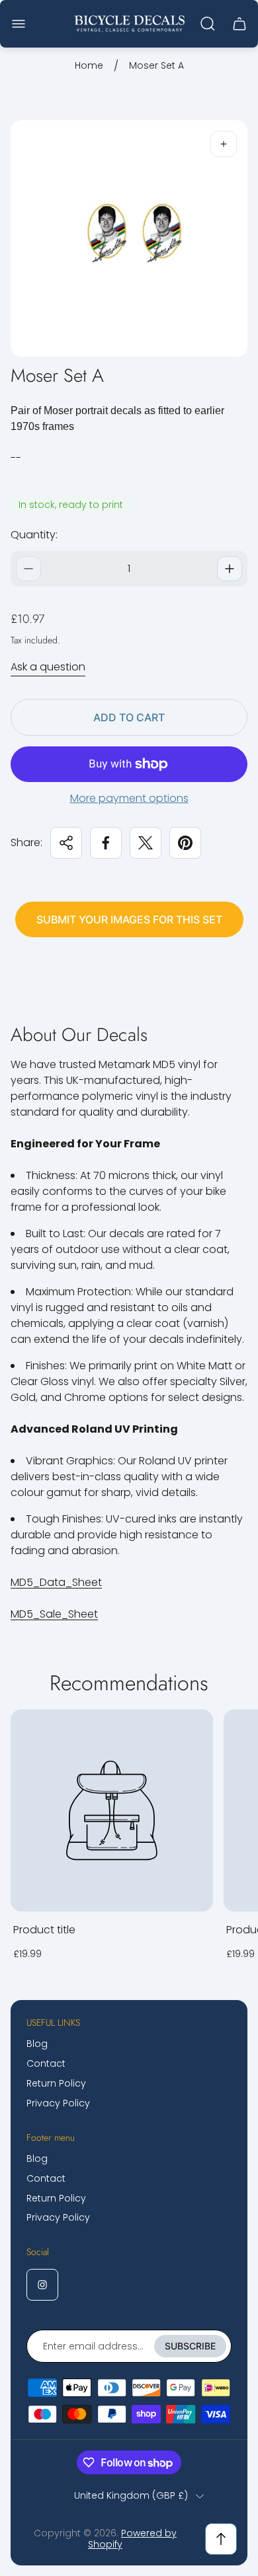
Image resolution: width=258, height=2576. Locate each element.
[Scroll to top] (221, 2539)
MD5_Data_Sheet (56, 1582)
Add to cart (129, 717)
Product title (44, 1930)
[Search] (208, 24)
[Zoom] (224, 144)
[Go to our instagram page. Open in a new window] (42, 2285)
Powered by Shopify (132, 2539)
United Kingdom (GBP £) (131, 2496)
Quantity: (34, 535)
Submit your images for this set (129, 919)
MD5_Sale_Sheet (54, 1614)
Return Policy (56, 2083)
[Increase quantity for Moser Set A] (230, 569)
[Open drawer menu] (19, 24)
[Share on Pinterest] (185, 843)
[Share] (66, 843)
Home (89, 66)
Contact (46, 2063)
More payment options (129, 799)
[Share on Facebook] (106, 843)
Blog (37, 2044)
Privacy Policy (58, 2103)
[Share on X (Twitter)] (146, 843)
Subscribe (190, 2346)
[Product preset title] (112, 1810)
